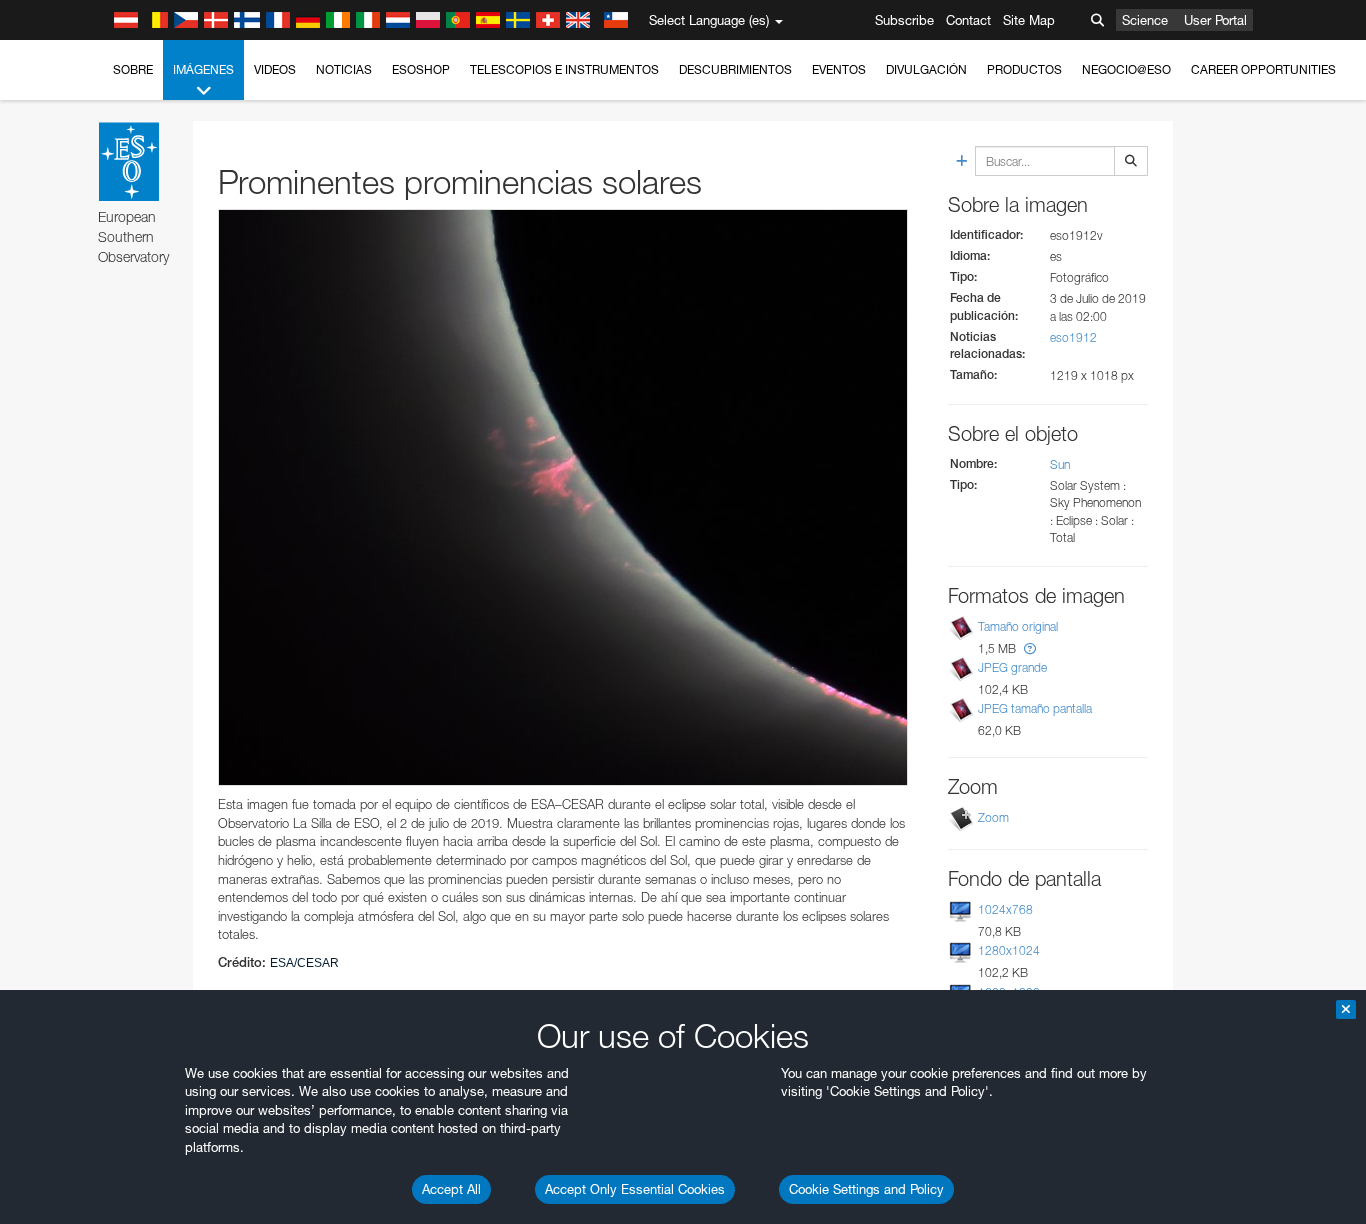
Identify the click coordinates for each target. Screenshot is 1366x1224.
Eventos (839, 69)
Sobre (133, 69)
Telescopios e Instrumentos (564, 69)
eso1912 (1073, 337)
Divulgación (926, 69)
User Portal (1215, 20)
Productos (1024, 69)
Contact (968, 20)
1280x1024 (1009, 950)
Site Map (1029, 20)
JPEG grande (1012, 667)
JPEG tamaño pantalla (1035, 708)
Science (1145, 20)
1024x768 (1005, 909)
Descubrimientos (735, 69)
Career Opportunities (1263, 69)
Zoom (993, 817)
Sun (1060, 464)
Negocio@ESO (1126, 69)
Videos (275, 69)
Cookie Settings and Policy (866, 1189)
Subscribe (904, 20)
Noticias (344, 69)
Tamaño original (1018, 626)
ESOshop (421, 69)
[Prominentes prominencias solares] (563, 497)
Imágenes (203, 69)
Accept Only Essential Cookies (635, 1189)
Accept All (451, 1189)
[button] (1030, 648)
